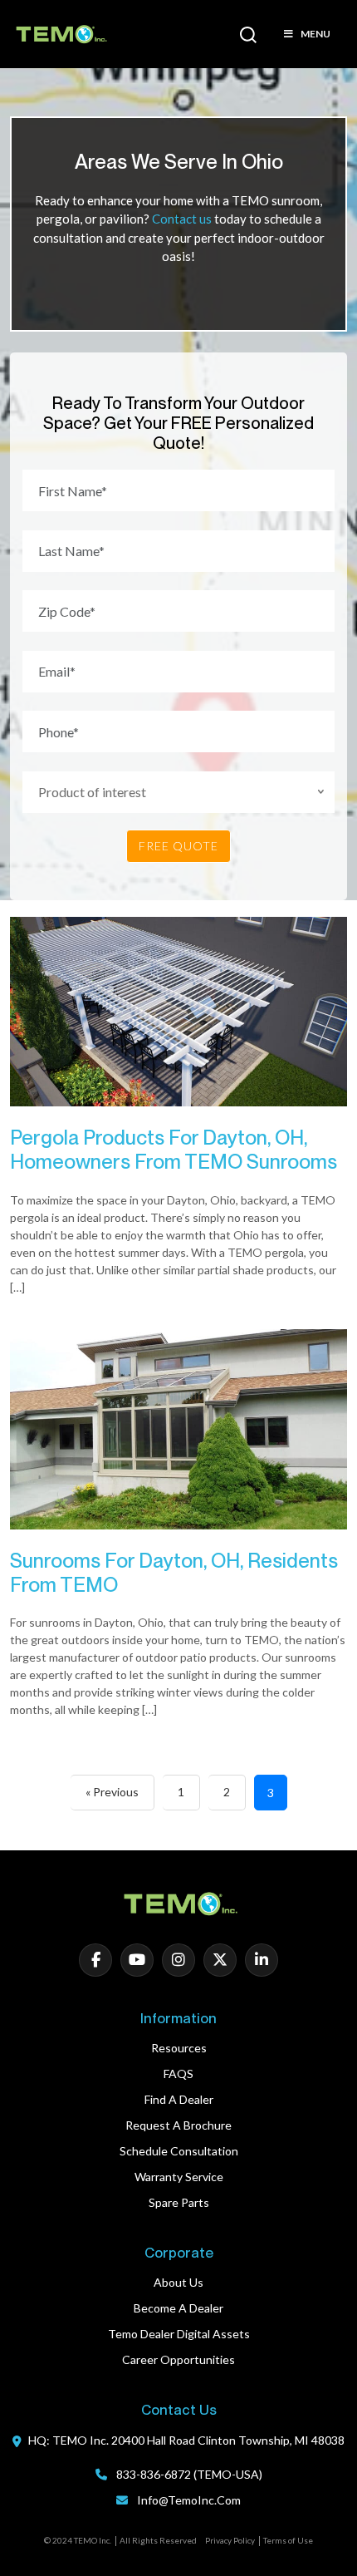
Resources (179, 2048)
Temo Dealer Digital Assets (179, 2334)
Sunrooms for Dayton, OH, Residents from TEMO (174, 1573)
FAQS (178, 2074)
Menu (315, 34)
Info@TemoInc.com (189, 2500)
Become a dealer (178, 2308)
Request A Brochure (178, 2125)
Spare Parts (179, 2202)
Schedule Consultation (179, 2151)
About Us (178, 2282)
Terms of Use (288, 2540)
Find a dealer (179, 2099)
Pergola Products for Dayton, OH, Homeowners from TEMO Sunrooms (174, 1150)
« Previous (112, 1792)
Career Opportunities (178, 2359)
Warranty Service (179, 2177)
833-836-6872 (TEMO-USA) (188, 2474)
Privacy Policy (230, 2540)
